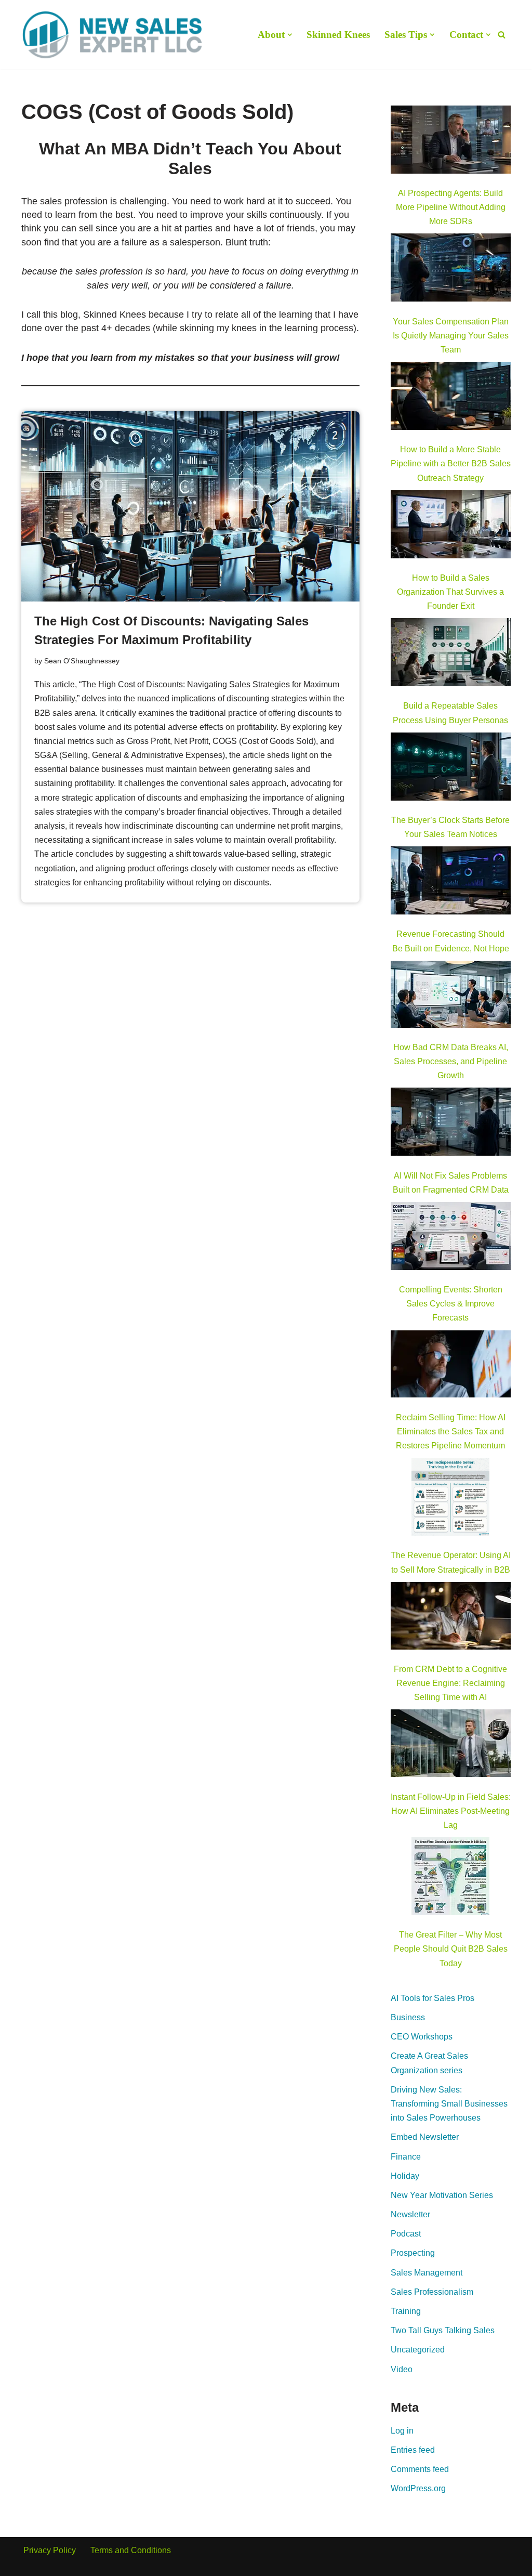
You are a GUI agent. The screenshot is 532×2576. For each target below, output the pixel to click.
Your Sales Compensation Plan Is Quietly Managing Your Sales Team (451, 336)
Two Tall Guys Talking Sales (443, 2330)
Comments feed (420, 2469)
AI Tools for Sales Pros (433, 1998)
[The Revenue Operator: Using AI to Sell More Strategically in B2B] (450, 1499)
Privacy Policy (50, 2550)
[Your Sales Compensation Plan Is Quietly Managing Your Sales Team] (451, 270)
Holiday (405, 2176)
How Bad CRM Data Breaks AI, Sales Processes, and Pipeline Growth (451, 1061)
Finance (406, 2157)
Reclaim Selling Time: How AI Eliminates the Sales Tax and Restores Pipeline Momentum (451, 1431)
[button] (290, 35)
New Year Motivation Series (442, 2195)
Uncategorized (418, 2350)
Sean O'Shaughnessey (82, 661)
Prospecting (413, 2253)
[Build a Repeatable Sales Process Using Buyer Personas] (451, 654)
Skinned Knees (338, 35)
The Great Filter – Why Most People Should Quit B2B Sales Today (451, 1949)
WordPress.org (418, 2488)
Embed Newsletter (425, 2137)
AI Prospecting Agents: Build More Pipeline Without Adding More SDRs (451, 207)
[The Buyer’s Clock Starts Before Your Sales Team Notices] (451, 769)
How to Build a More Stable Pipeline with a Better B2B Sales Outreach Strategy (451, 463)
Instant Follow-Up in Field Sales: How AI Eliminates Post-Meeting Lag (451, 1811)
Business (408, 2017)
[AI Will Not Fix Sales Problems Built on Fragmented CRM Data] (451, 1124)
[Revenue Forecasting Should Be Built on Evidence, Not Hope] (451, 882)
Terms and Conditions (131, 2550)
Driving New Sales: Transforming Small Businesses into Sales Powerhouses (449, 2104)
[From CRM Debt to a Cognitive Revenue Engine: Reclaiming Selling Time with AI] (451, 1618)
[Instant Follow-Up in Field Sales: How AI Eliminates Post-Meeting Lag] (451, 1745)
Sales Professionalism (432, 2292)
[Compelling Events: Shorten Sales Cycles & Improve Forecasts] (451, 1238)
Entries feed (413, 2450)
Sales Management (427, 2273)
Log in (402, 2431)
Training (406, 2311)
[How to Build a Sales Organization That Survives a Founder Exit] (451, 526)
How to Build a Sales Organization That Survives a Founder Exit (450, 592)
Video (402, 2369)
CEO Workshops (422, 2037)
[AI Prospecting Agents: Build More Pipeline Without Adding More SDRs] (451, 142)
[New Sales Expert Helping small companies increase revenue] (112, 35)
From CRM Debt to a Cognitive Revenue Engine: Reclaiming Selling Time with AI (450, 1683)
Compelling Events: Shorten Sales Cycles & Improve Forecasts (451, 1304)
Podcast (406, 2234)
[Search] (502, 35)
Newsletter (410, 2214)
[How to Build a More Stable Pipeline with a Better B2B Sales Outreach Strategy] (451, 398)
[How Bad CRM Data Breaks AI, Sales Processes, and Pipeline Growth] (451, 996)
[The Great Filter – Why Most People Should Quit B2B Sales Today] (450, 1878)
